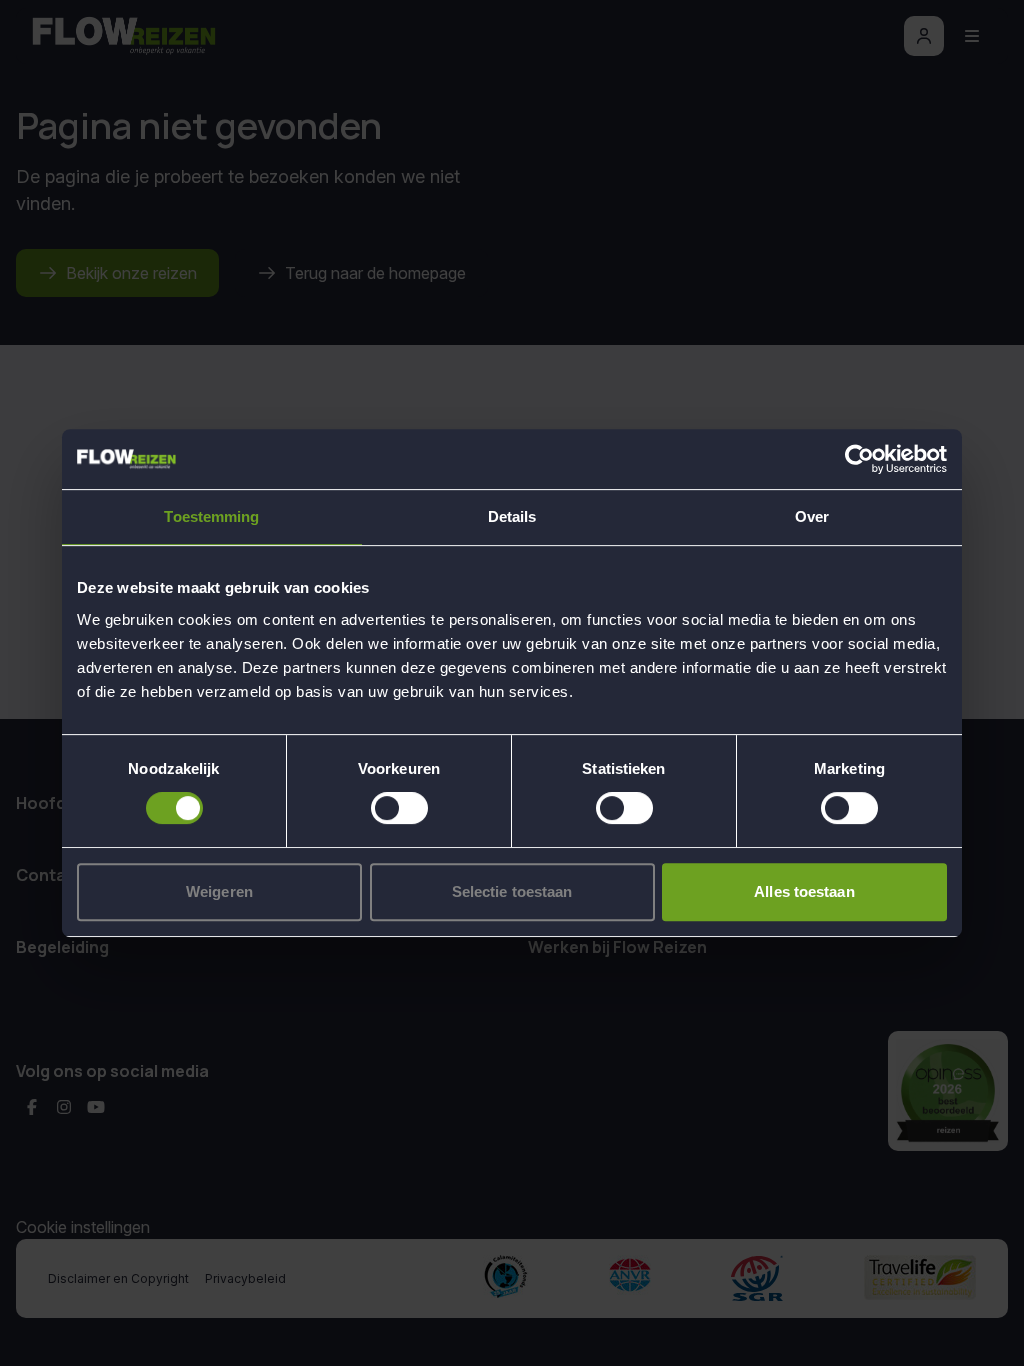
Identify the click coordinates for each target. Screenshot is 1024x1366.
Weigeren (219, 891)
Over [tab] (812, 516)
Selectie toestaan (512, 891)
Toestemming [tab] (211, 516)
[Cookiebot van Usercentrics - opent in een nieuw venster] (859, 459)
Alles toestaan (804, 891)
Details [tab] (512, 516)
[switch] (399, 808)
